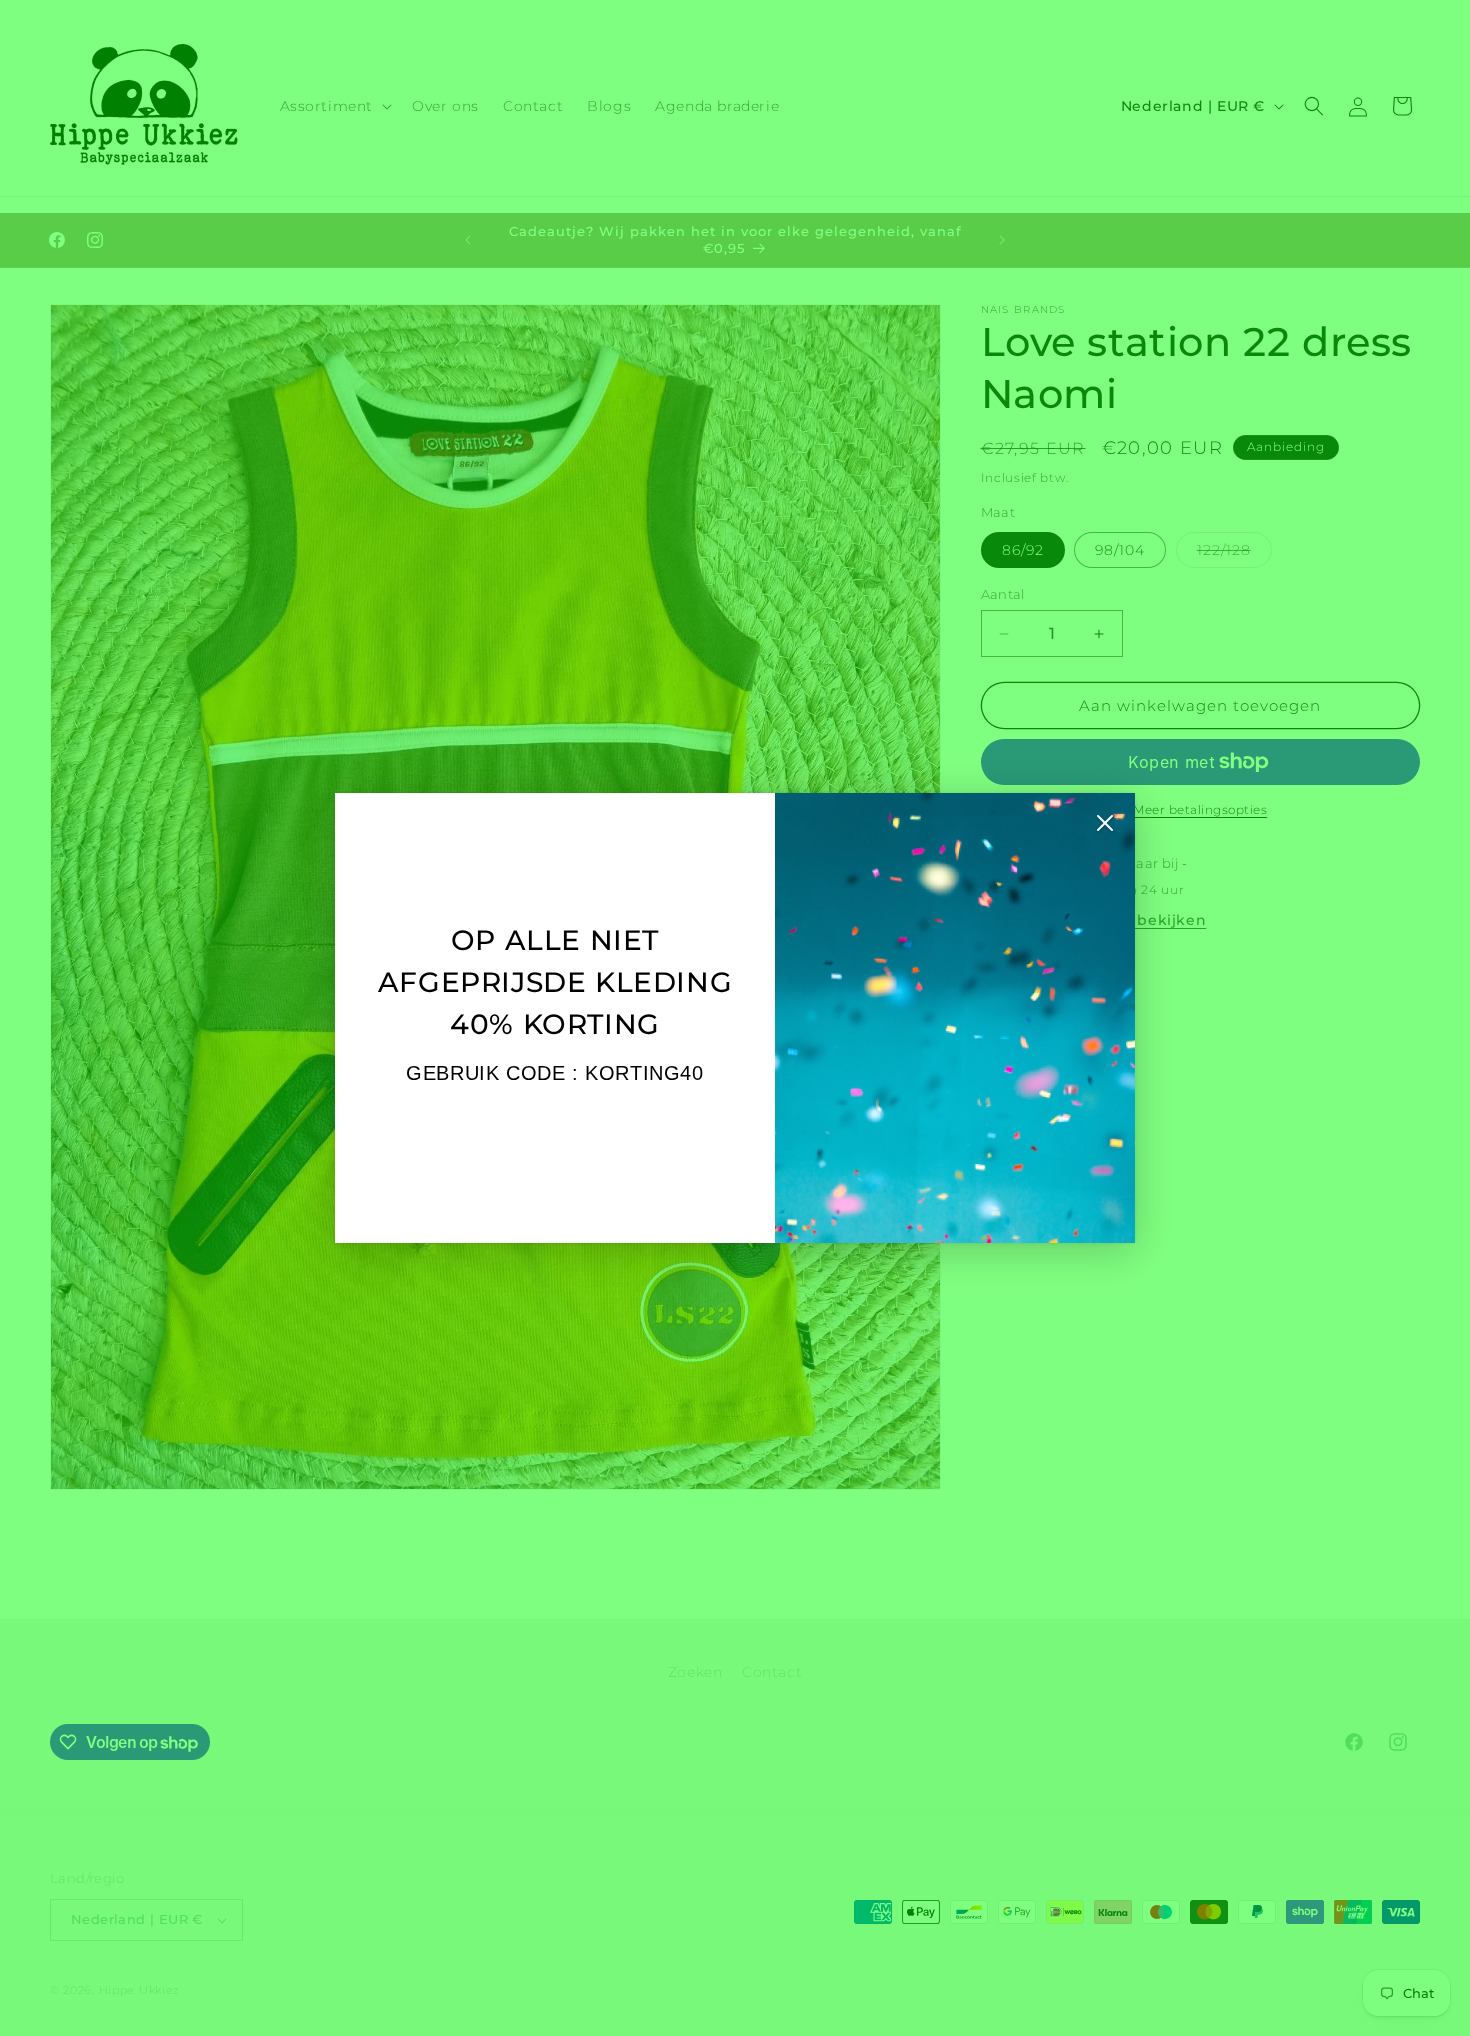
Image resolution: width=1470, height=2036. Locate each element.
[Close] (1105, 828)
